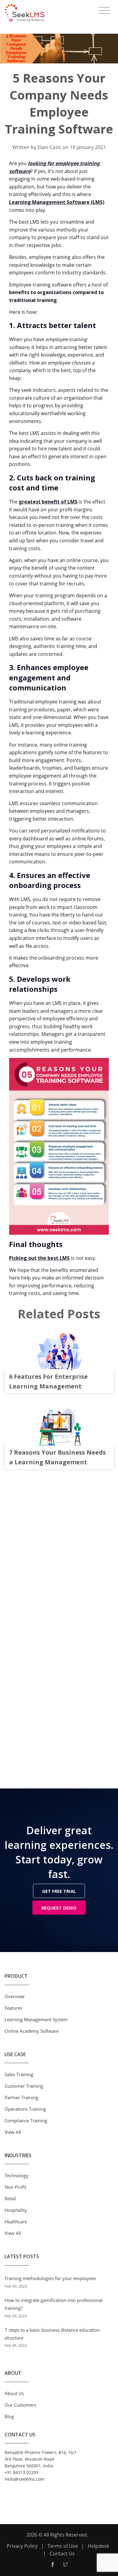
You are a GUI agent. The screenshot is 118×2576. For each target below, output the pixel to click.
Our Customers (20, 2405)
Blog (9, 2416)
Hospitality (16, 2210)
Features (13, 2008)
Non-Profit (15, 2187)
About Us (14, 2393)
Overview (15, 1996)
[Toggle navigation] (105, 11)
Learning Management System (36, 2019)
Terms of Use (63, 2546)
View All (13, 2132)
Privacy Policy (22, 2546)
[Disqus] (59, 1552)
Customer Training (24, 2086)
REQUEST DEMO (59, 1908)
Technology (16, 2175)
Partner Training (21, 2097)
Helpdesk (98, 2546)
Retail (10, 2198)
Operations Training (25, 2109)
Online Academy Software (32, 2031)
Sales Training (19, 2074)
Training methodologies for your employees (50, 2278)
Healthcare (16, 2222)
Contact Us (62, 2554)
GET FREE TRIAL (59, 1891)
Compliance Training (26, 2120)
